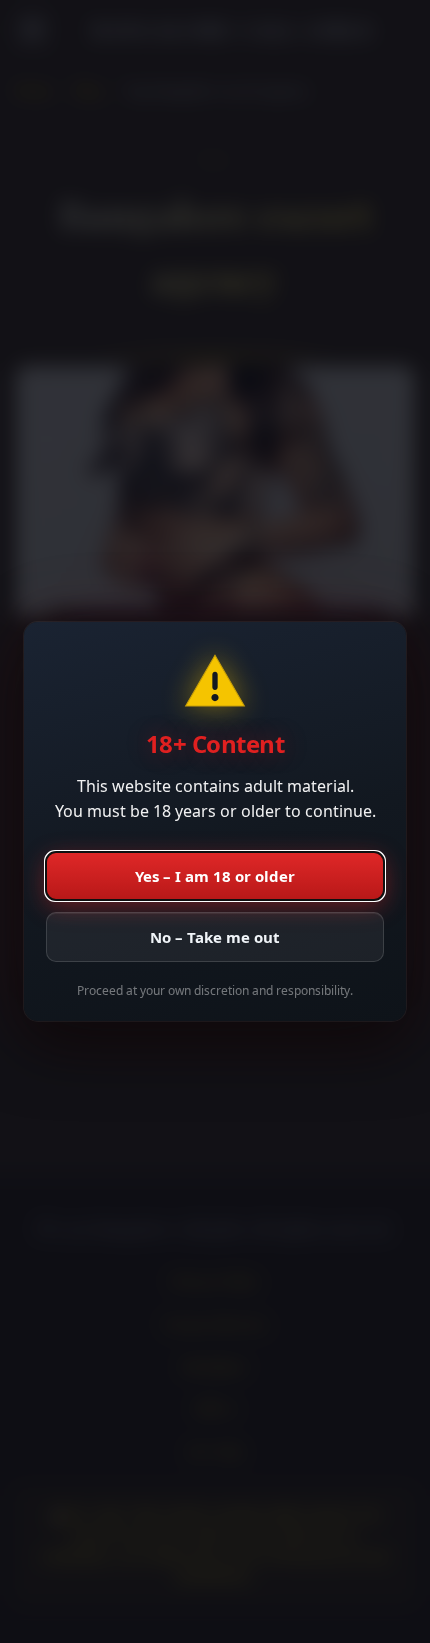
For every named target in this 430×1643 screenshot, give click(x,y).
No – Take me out (215, 937)
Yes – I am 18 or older (215, 876)
